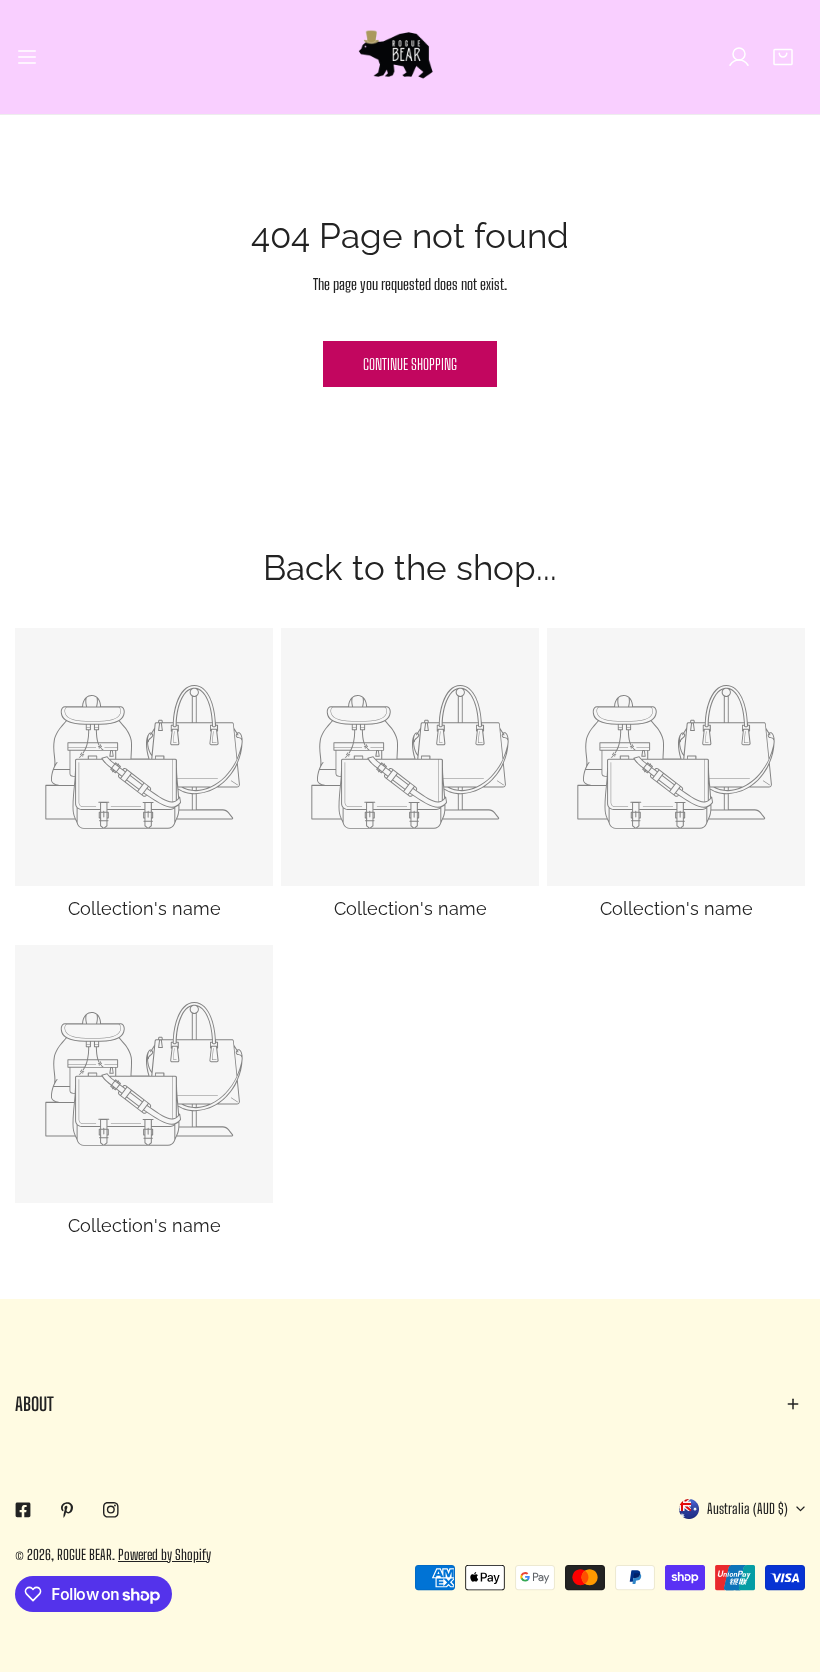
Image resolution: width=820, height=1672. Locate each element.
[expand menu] (27, 57)
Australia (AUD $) (747, 1508)
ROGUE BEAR (84, 1554)
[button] (783, 57)
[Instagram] (111, 1510)
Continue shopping (410, 364)
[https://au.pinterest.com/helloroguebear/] (67, 1510)
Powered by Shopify (164, 1554)
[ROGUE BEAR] (410, 57)
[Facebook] (23, 1510)
